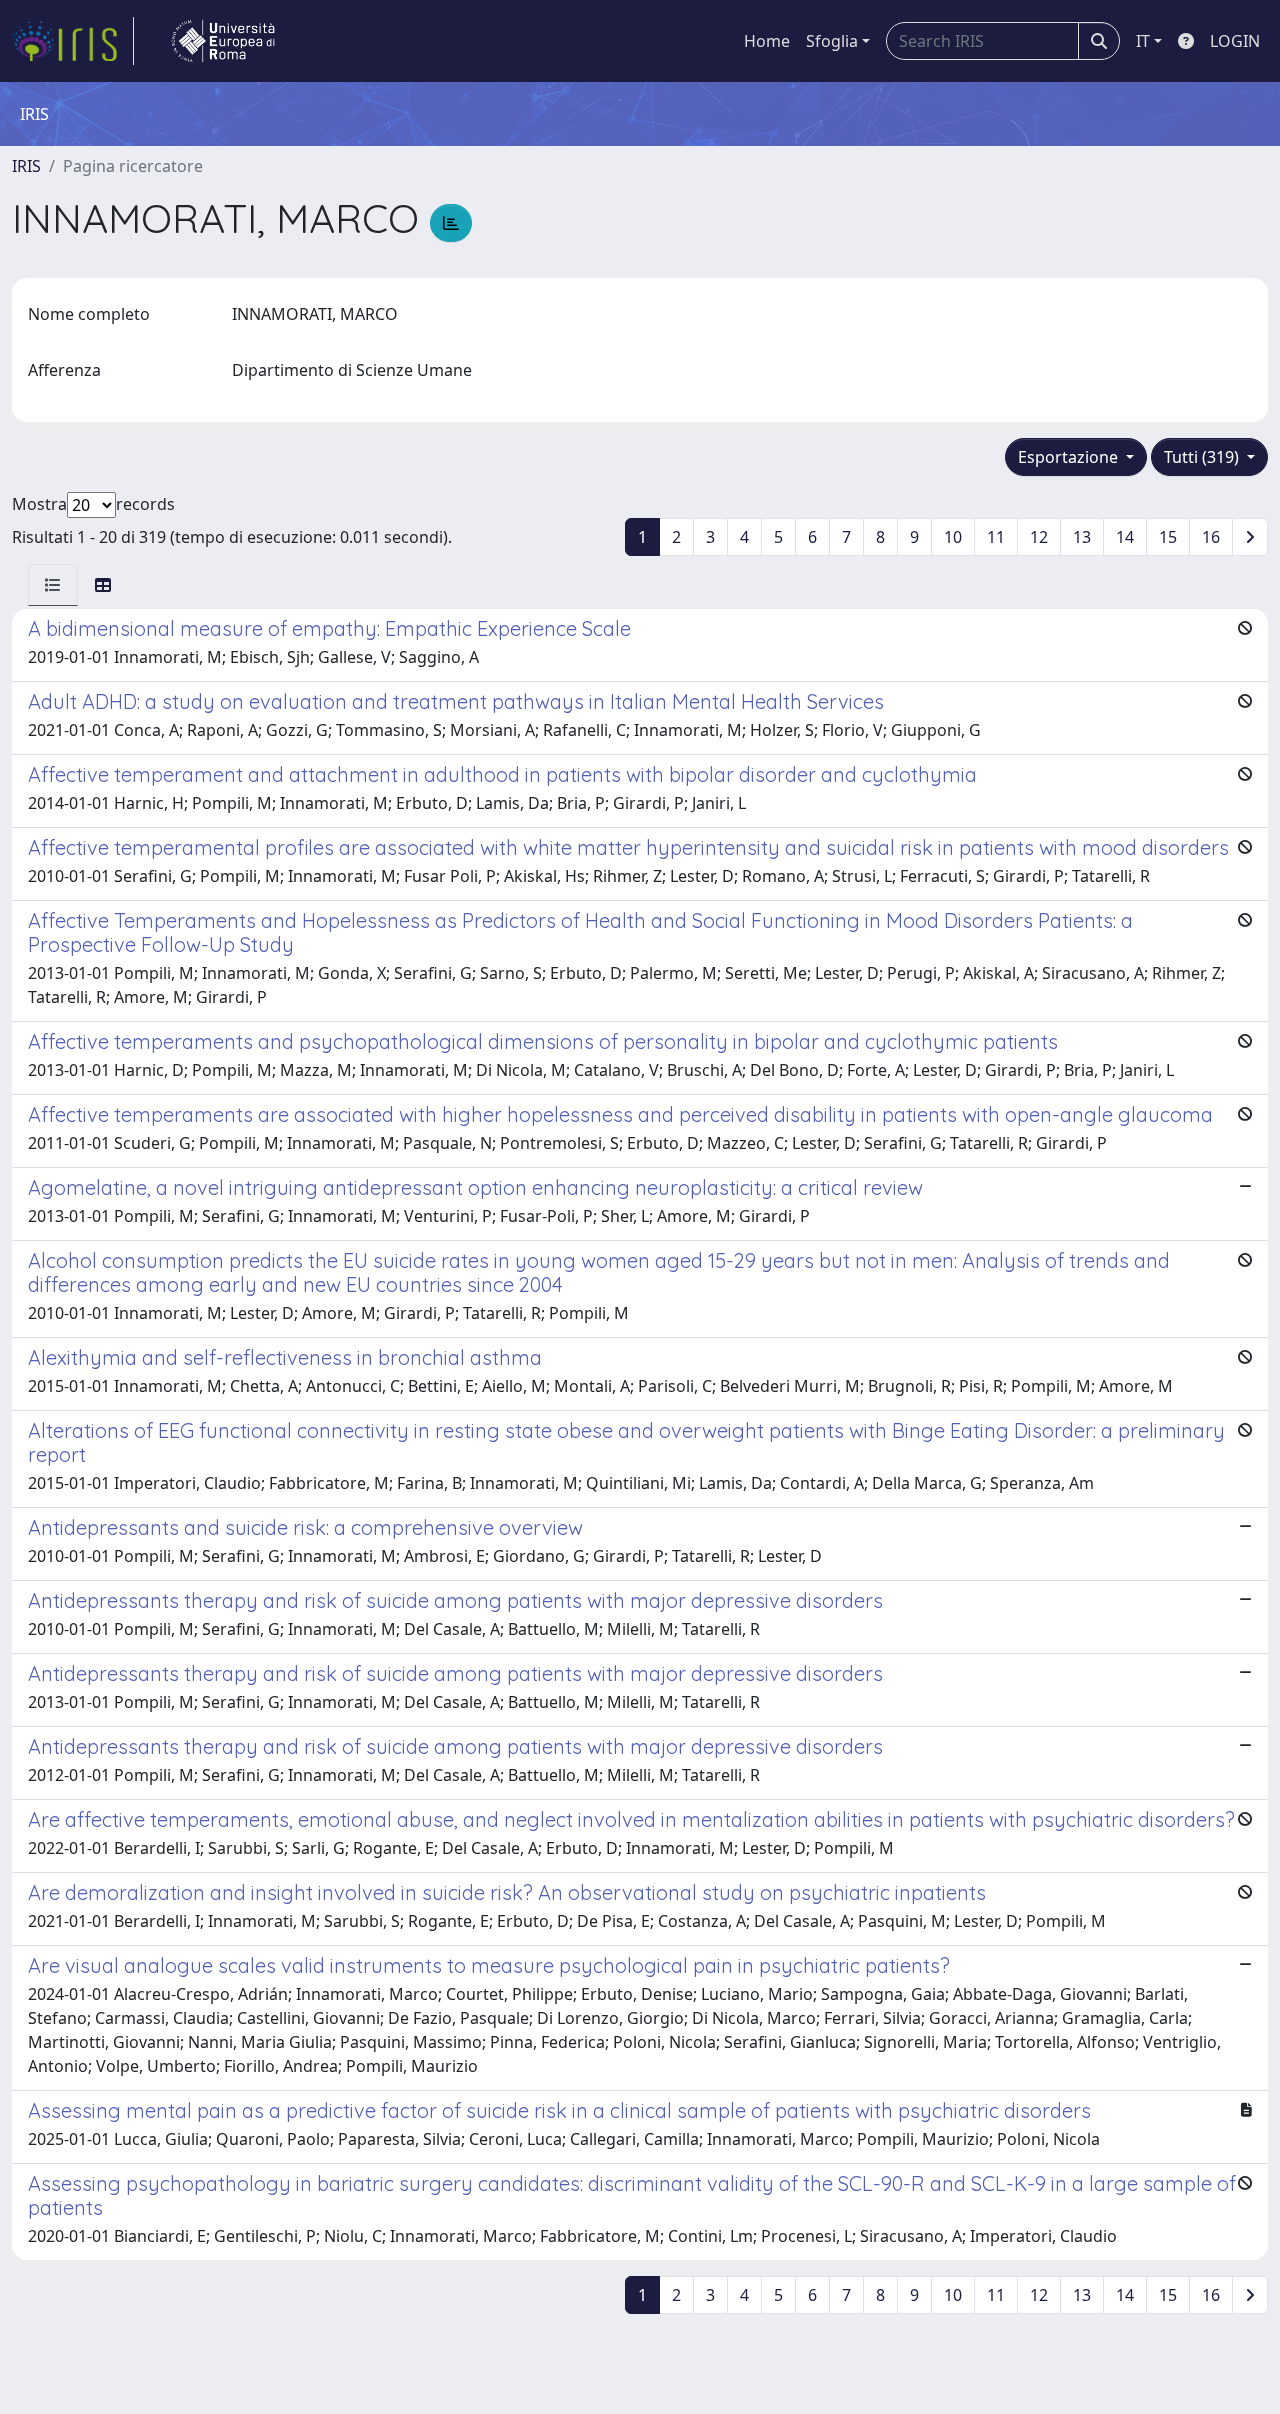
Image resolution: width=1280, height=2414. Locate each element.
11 (996, 537)
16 (1211, 537)
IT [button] (1143, 41)
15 (1168, 537)
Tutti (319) (1203, 457)
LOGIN (1235, 41)
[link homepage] (73, 41)
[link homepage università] (223, 41)
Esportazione (1070, 457)
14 (1125, 537)
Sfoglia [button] (832, 41)
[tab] (53, 585)
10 (953, 537)
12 (1039, 537)
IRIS (26, 166)
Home (767, 41)
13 (1082, 537)
